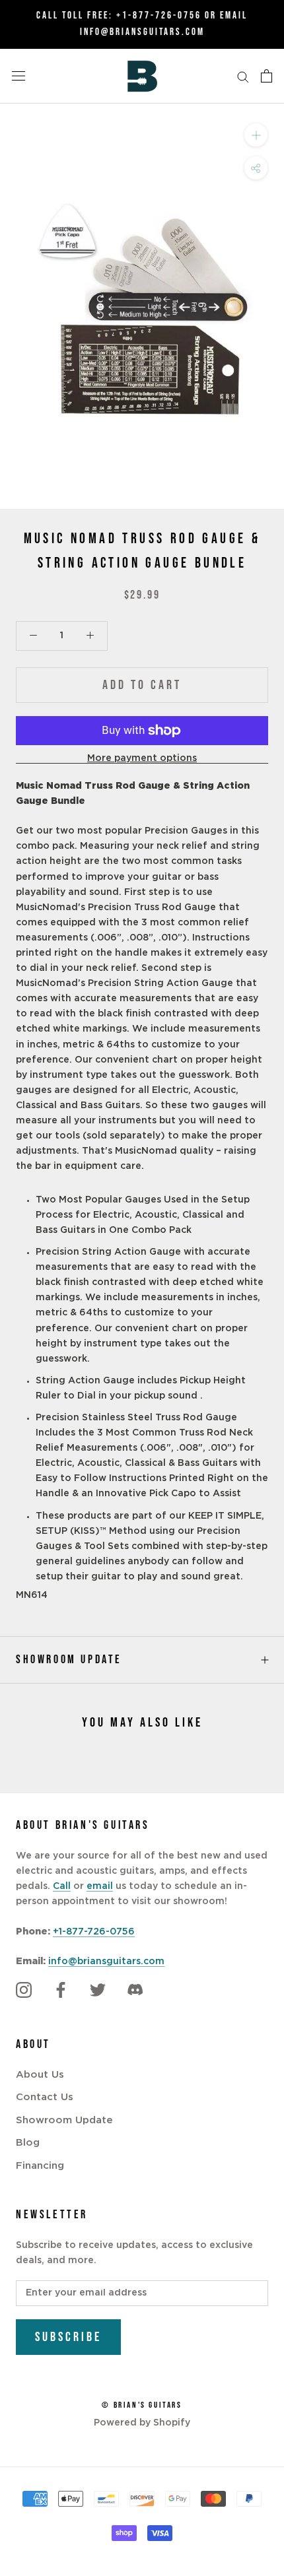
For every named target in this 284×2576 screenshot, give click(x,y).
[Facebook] (61, 1990)
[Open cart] (266, 76)
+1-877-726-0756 (159, 16)
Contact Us (45, 2097)
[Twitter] (98, 1990)
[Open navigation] (18, 76)
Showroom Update (69, 1660)
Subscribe (68, 2337)
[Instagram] (24, 1990)
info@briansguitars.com (106, 1962)
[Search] (243, 76)
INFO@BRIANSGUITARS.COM (142, 32)
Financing (40, 2166)
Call (62, 1886)
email (100, 1886)
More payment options (142, 758)
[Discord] (135, 1990)
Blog (28, 2143)
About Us (40, 2075)
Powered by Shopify (142, 2423)
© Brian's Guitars (142, 2405)
